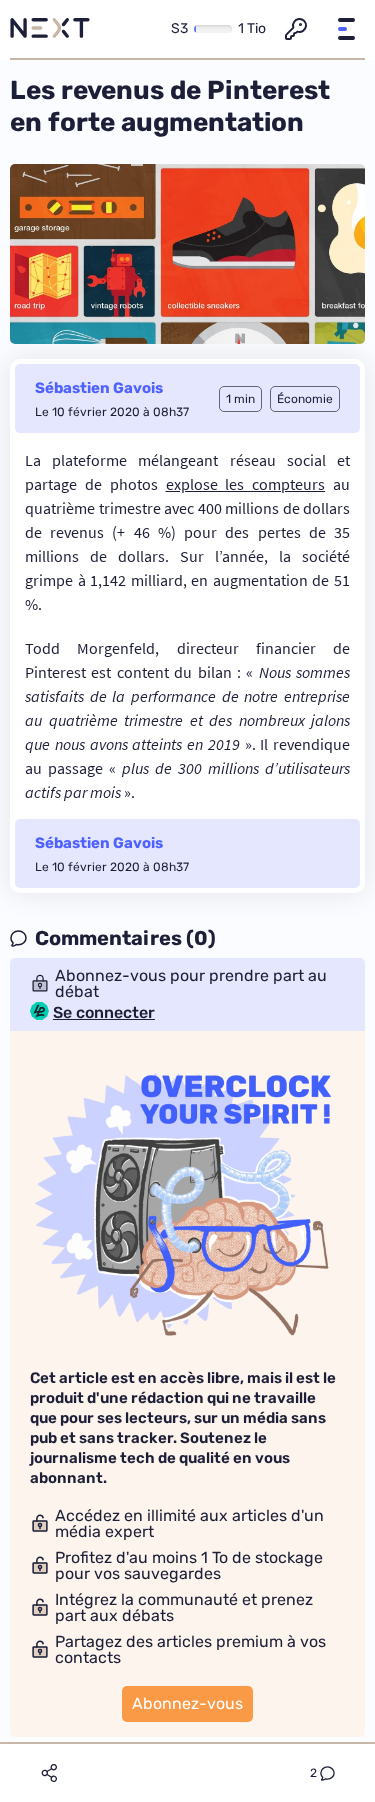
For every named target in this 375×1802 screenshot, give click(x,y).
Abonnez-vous (187, 1703)
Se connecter (104, 1013)
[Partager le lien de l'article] (49, 1773)
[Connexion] (296, 29)
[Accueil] (50, 29)
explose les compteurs (246, 484)
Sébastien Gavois (99, 388)
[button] (346, 29)
